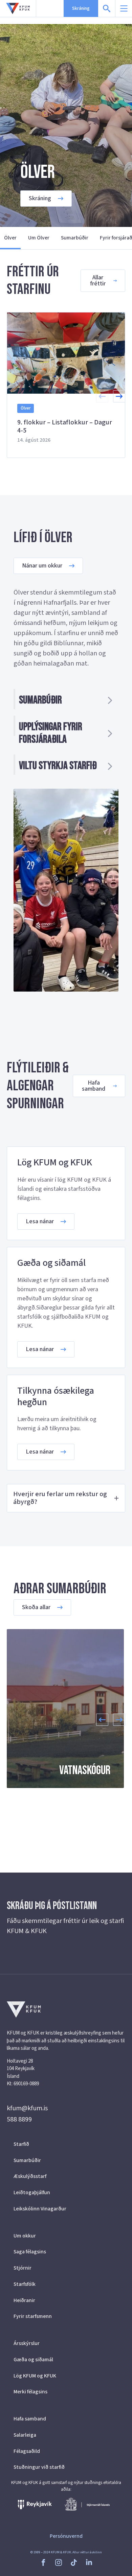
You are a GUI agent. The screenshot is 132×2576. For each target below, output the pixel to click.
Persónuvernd (66, 2536)
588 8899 (19, 2119)
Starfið (21, 2144)
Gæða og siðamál (33, 2360)
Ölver (10, 238)
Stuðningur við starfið (39, 2467)
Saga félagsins (30, 2252)
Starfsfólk (25, 2284)
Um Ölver (39, 238)
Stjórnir (23, 2268)
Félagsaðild (27, 2451)
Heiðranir (24, 2300)
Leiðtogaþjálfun (32, 2192)
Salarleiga (25, 2435)
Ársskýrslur (27, 2343)
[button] (119, 396)
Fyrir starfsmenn (33, 2316)
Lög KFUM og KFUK (35, 2376)
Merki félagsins (30, 2392)
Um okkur (25, 2236)
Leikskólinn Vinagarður (40, 2209)
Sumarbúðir (75, 238)
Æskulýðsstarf (30, 2176)
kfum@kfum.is (27, 2108)
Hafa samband (30, 2419)
